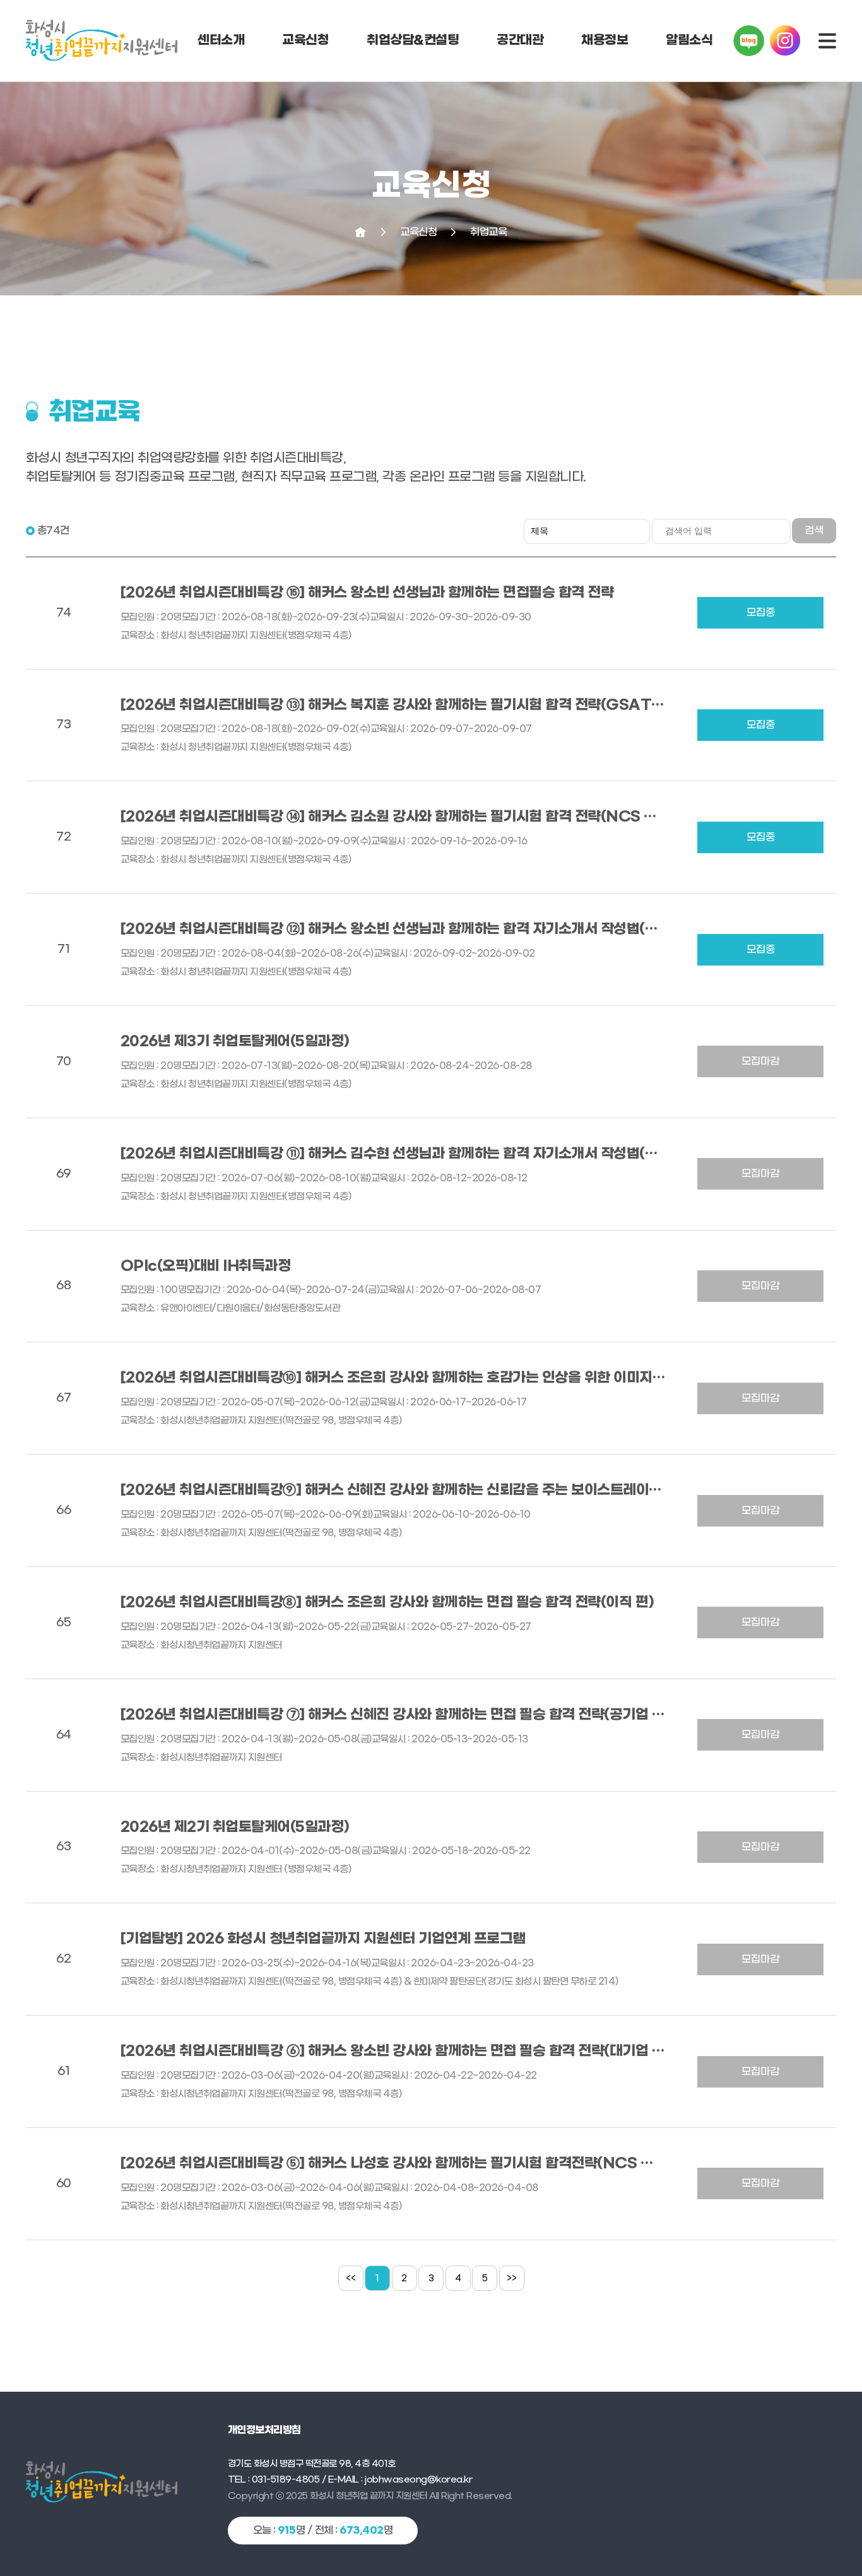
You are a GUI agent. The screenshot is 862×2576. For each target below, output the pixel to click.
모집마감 (760, 1061)
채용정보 (605, 40)
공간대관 (520, 40)
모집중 (761, 612)
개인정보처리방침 (264, 2430)
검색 (814, 530)
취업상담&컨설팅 (413, 40)
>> (512, 2279)
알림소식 (689, 40)
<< (351, 2279)
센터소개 (221, 40)
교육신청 (305, 40)
